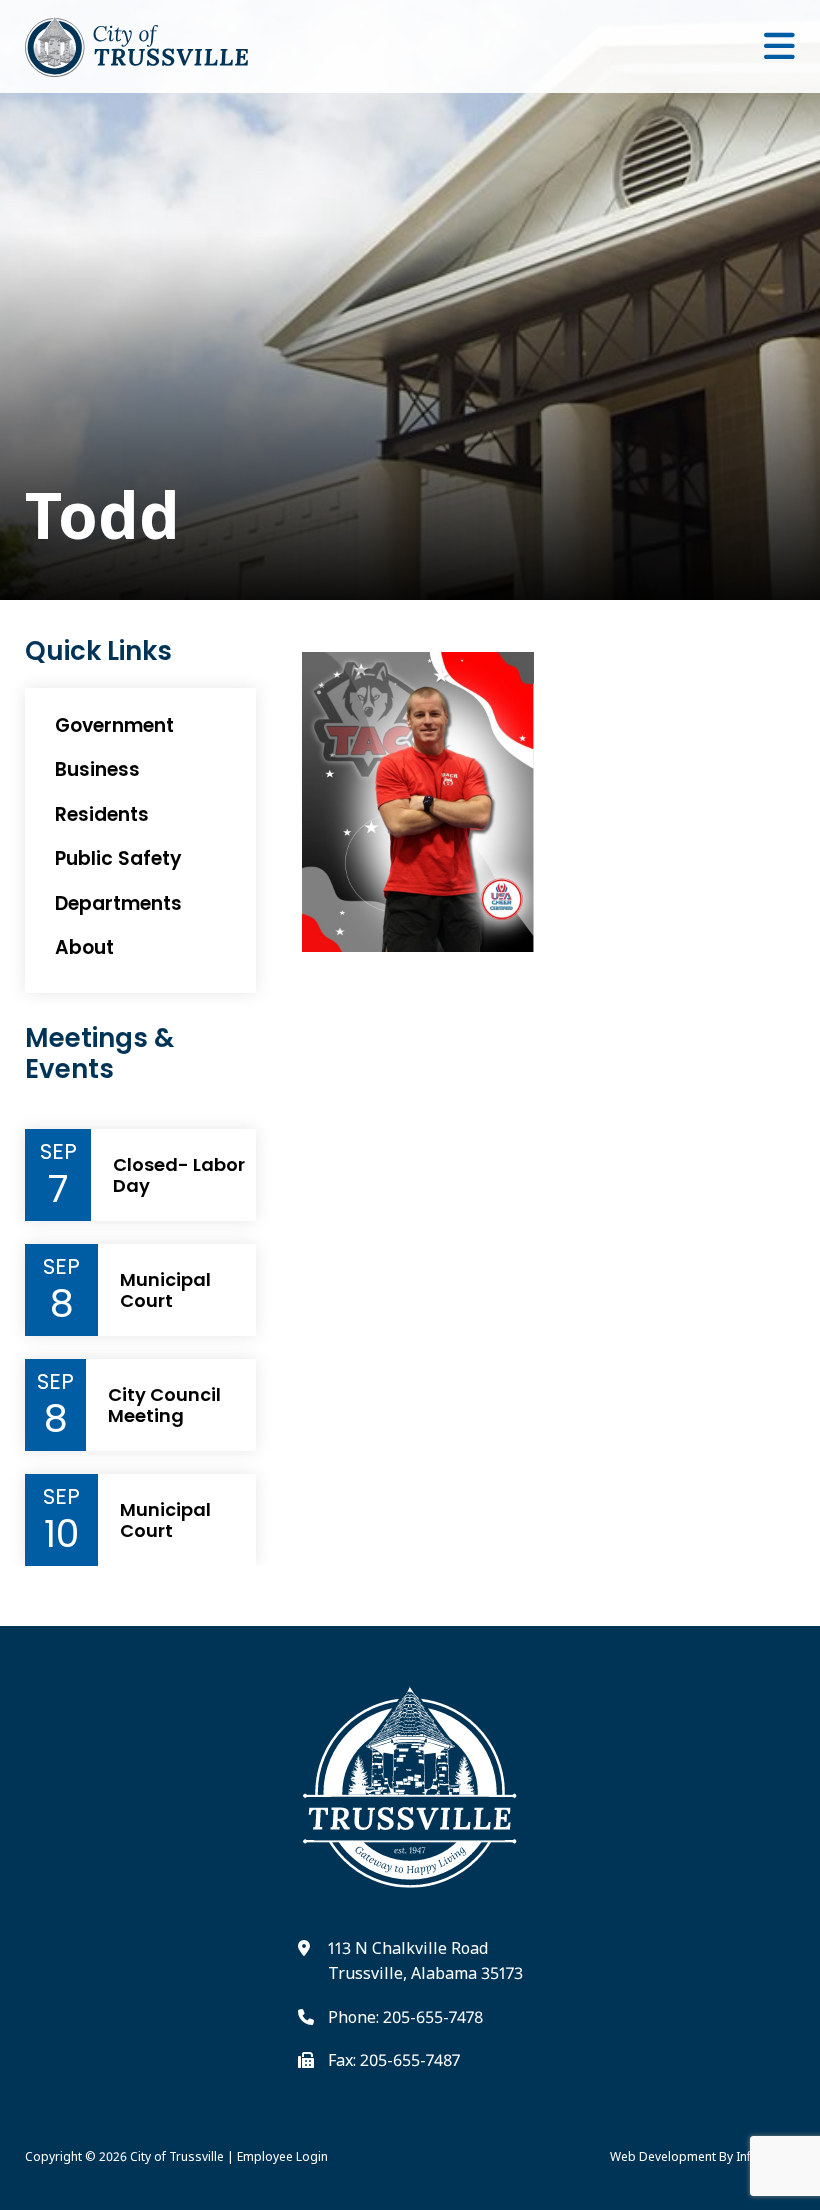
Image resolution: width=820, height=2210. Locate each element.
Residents (102, 814)
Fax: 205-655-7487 (394, 2060)
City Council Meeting (164, 1405)
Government (114, 725)
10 (61, 1534)
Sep (58, 1152)
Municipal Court (165, 1290)
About (84, 947)
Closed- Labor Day (179, 1175)
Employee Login (282, 2156)
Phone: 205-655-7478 (405, 2017)
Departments (118, 903)
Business (97, 769)
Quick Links (98, 651)
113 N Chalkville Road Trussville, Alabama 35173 (425, 1961)
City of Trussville (177, 2156)
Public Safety (118, 858)
